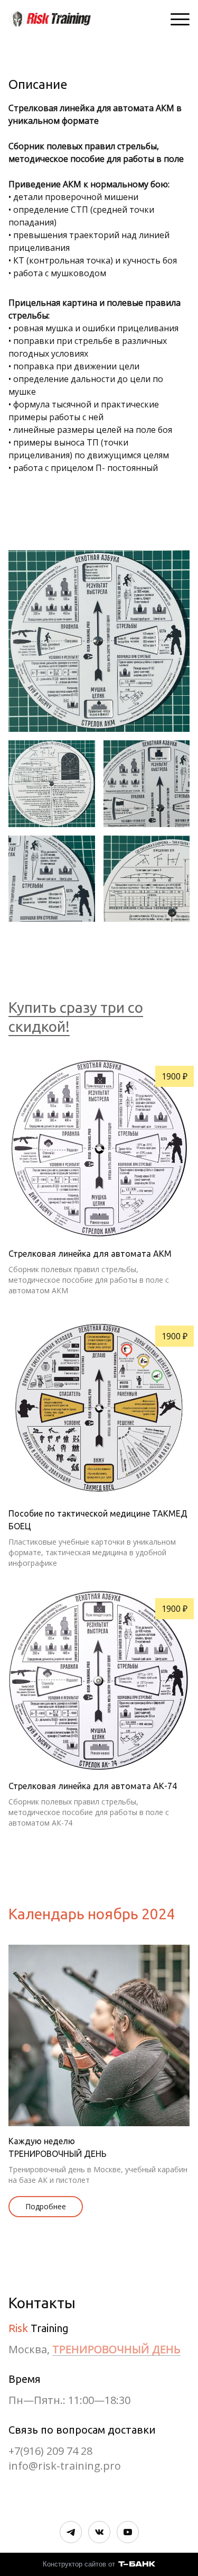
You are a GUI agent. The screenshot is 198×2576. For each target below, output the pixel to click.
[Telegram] (71, 2532)
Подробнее (46, 2206)
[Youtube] (128, 2532)
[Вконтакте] (99, 2532)
